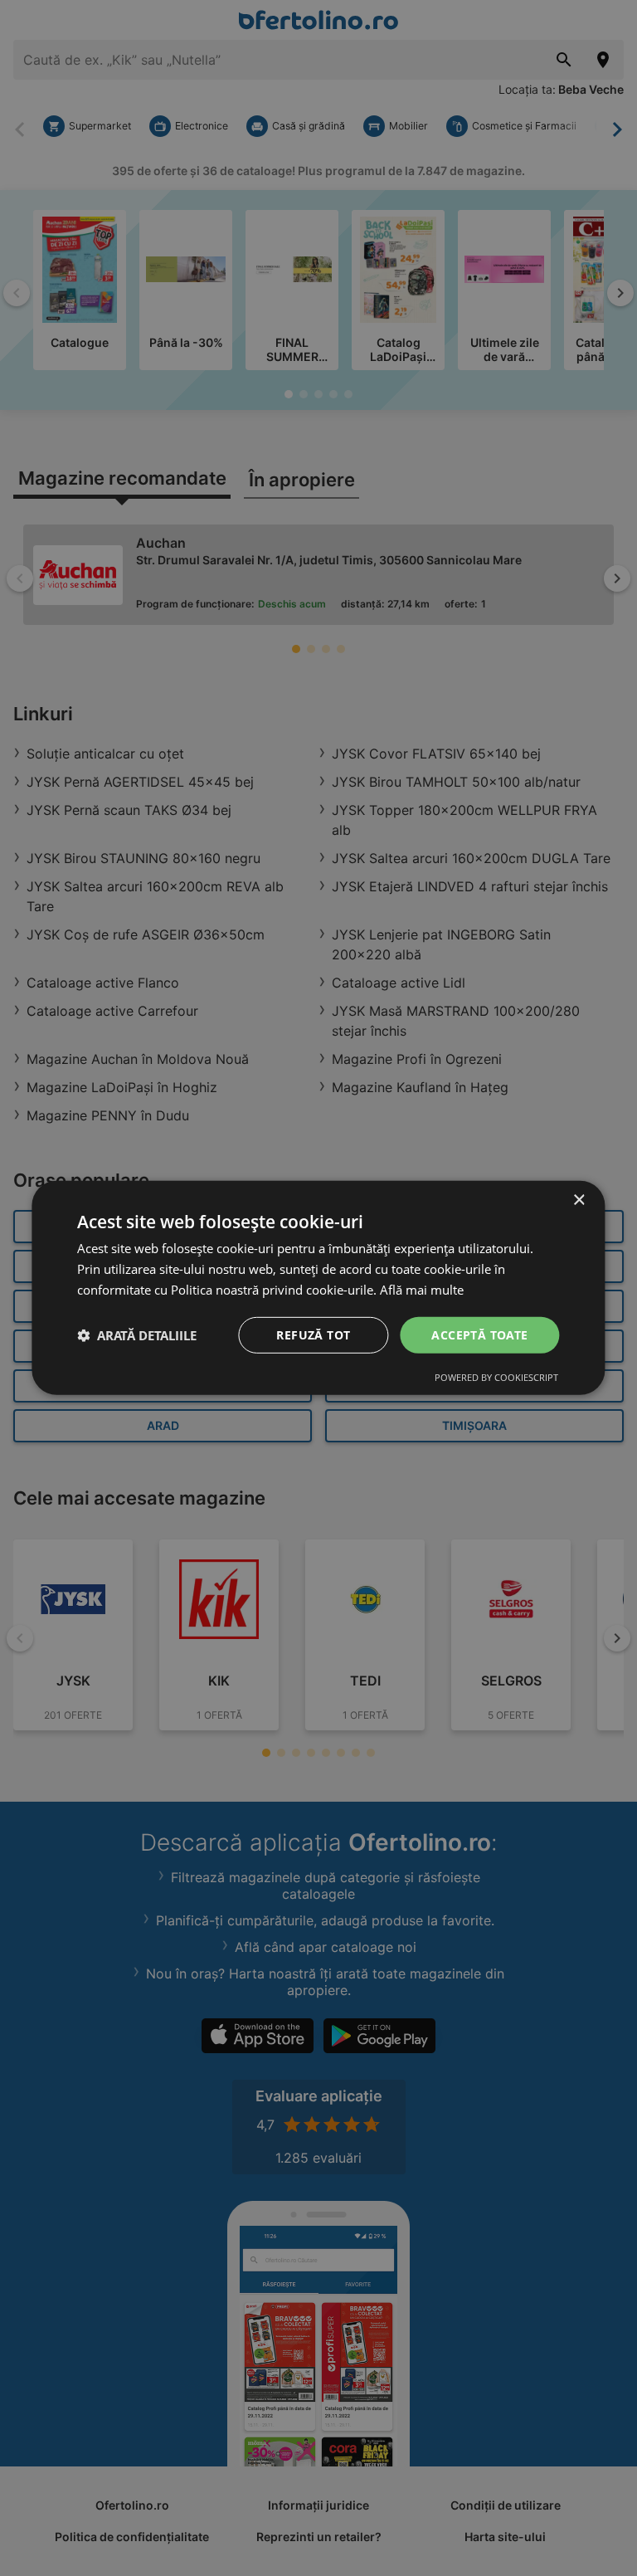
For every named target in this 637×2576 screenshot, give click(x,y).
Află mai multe (422, 1290)
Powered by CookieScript (496, 1377)
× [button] (579, 1200)
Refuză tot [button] (313, 1334)
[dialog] (318, 1288)
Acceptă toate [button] (479, 1334)
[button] (137, 1335)
